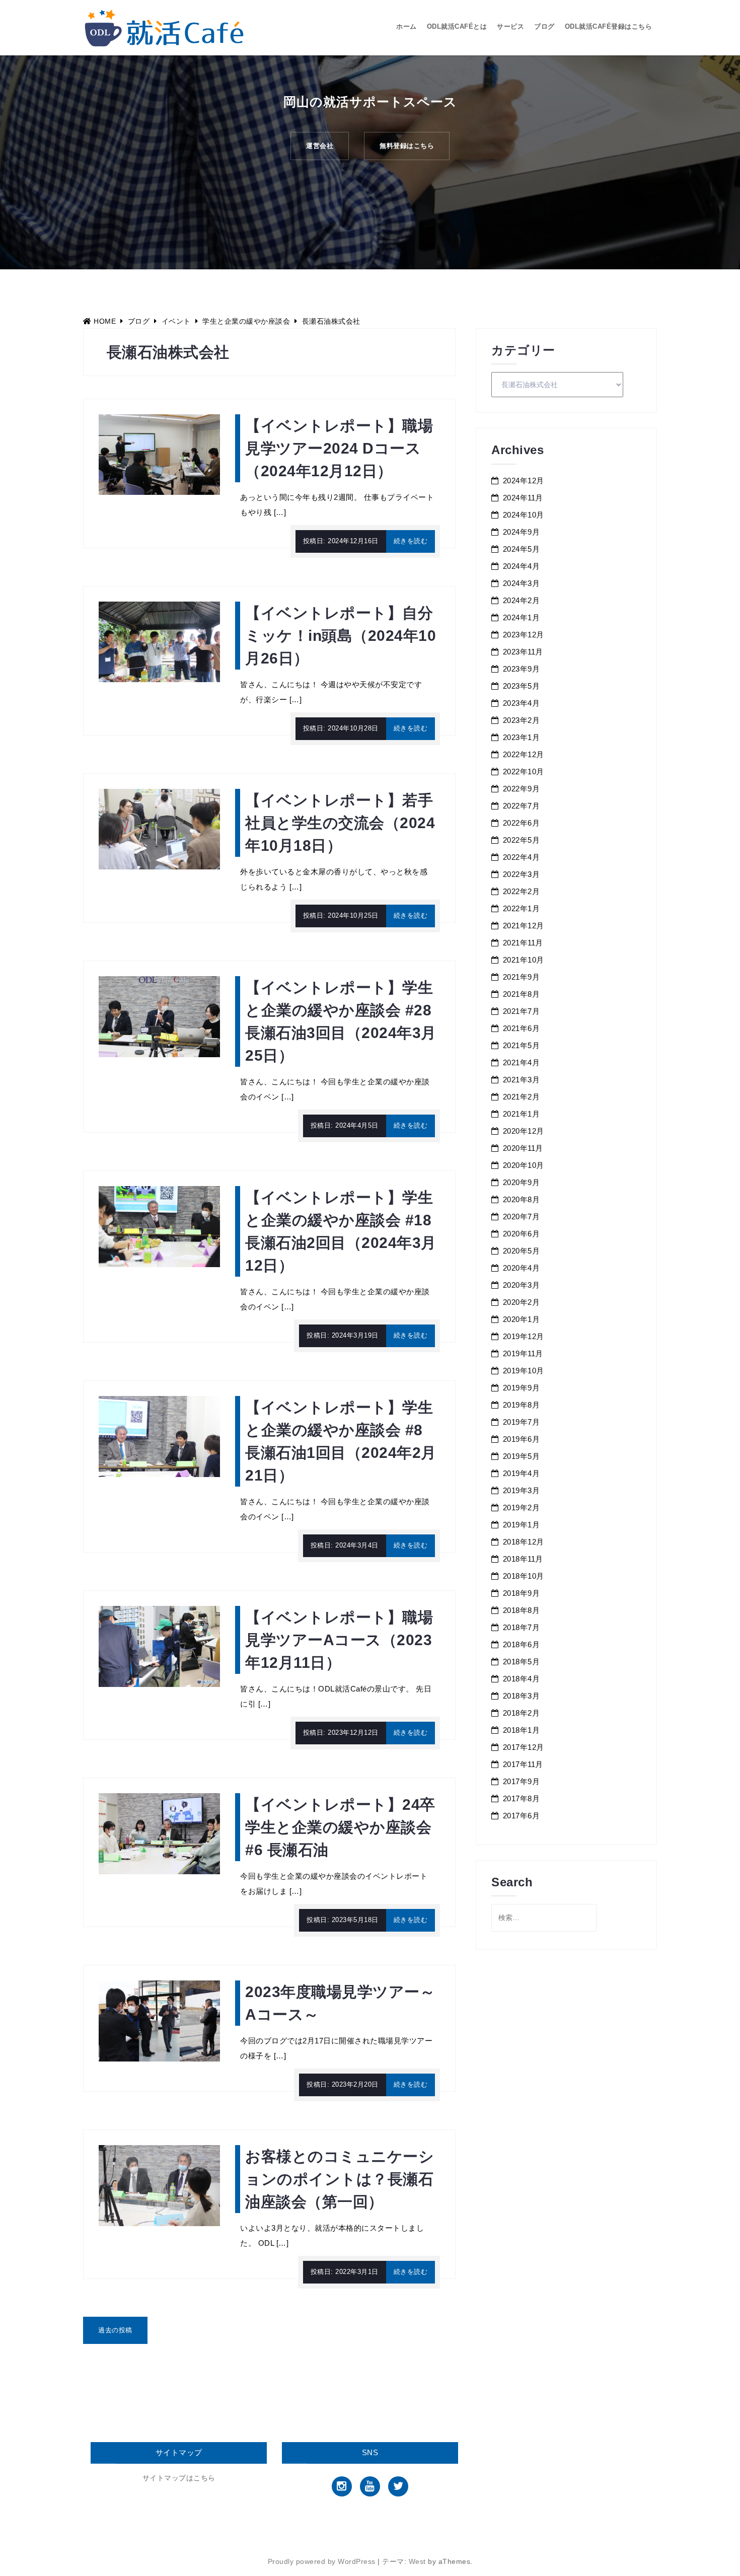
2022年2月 (522, 891)
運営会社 (320, 146)
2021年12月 (524, 926)
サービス (510, 26)
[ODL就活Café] (164, 27)
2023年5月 (522, 686)
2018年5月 (522, 1662)
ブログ (544, 26)
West (417, 2561)
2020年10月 (524, 1165)
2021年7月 (522, 1011)
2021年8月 (522, 994)
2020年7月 (522, 1217)
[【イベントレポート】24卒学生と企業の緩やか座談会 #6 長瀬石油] (159, 1833)
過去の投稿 (115, 2330)
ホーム (406, 26)
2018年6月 (522, 1644)
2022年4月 (522, 857)
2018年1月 (522, 1730)
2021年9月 (522, 977)
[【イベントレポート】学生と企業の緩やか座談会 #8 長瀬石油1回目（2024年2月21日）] (159, 1436)
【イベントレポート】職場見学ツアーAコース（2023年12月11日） (339, 1640)
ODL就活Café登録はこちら (609, 26)
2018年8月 (522, 1610)
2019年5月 (522, 1456)
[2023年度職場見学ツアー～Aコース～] (159, 2020)
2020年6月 (522, 1234)
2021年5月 (522, 1045)
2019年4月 (522, 1473)
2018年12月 (524, 1542)
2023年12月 (524, 635)
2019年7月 (522, 1422)
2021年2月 (522, 1097)
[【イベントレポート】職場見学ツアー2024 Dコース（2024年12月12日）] (159, 454)
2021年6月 (522, 1028)
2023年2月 (522, 720)
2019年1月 (522, 1525)
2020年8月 (522, 1199)
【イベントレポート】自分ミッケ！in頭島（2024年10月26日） (341, 636)
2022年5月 (522, 840)
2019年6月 (522, 1439)
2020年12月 (524, 1131)
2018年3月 (522, 1696)
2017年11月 (523, 1764)
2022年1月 (522, 908)
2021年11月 (523, 943)
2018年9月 (522, 1593)
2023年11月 (523, 652)
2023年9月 (522, 669)
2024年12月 (524, 481)
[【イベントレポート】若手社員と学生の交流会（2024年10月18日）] (159, 829)
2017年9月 (522, 1781)
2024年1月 (522, 617)
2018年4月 (522, 1679)
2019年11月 (523, 1353)
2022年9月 (522, 789)
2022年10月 (524, 771)
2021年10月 (524, 960)
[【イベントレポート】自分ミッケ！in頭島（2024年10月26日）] (159, 641)
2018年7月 (522, 1627)
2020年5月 (522, 1251)
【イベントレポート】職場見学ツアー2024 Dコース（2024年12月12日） (339, 448)
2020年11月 (523, 1148)
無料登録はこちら (407, 146)
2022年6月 (522, 823)
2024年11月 (523, 498)
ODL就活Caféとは (457, 26)
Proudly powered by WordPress (322, 2561)
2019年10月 (524, 1371)
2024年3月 (522, 583)
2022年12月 (524, 754)
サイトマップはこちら (179, 2478)
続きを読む (411, 541)
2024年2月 (522, 600)
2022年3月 (522, 874)
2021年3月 (522, 1080)
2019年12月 (524, 1336)
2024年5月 (522, 549)
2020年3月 (522, 1285)
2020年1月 (522, 1319)
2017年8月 (522, 1798)
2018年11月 (523, 1559)
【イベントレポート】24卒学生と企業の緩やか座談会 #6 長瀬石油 (340, 1827)
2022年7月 (522, 806)
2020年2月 (522, 1302)
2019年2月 (522, 1507)
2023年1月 (522, 737)
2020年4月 (522, 1268)
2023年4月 (522, 703)
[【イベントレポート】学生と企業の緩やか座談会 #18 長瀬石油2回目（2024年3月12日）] (159, 1226)
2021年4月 (522, 1062)
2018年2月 (522, 1713)
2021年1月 (522, 1114)
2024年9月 (522, 532)
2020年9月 (522, 1182)
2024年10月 (524, 515)
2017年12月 (524, 1747)
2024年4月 (522, 566)
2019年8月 (522, 1405)
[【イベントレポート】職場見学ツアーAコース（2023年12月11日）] (159, 1646)
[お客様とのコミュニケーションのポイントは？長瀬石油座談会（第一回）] (159, 2185)
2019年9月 (522, 1388)
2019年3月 (522, 1490)
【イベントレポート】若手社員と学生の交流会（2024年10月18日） (340, 823)
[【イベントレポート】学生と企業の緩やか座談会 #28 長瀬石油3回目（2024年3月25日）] (159, 1016)
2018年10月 (524, 1576)
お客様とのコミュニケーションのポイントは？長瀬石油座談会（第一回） (340, 2179)
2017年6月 (522, 1816)
